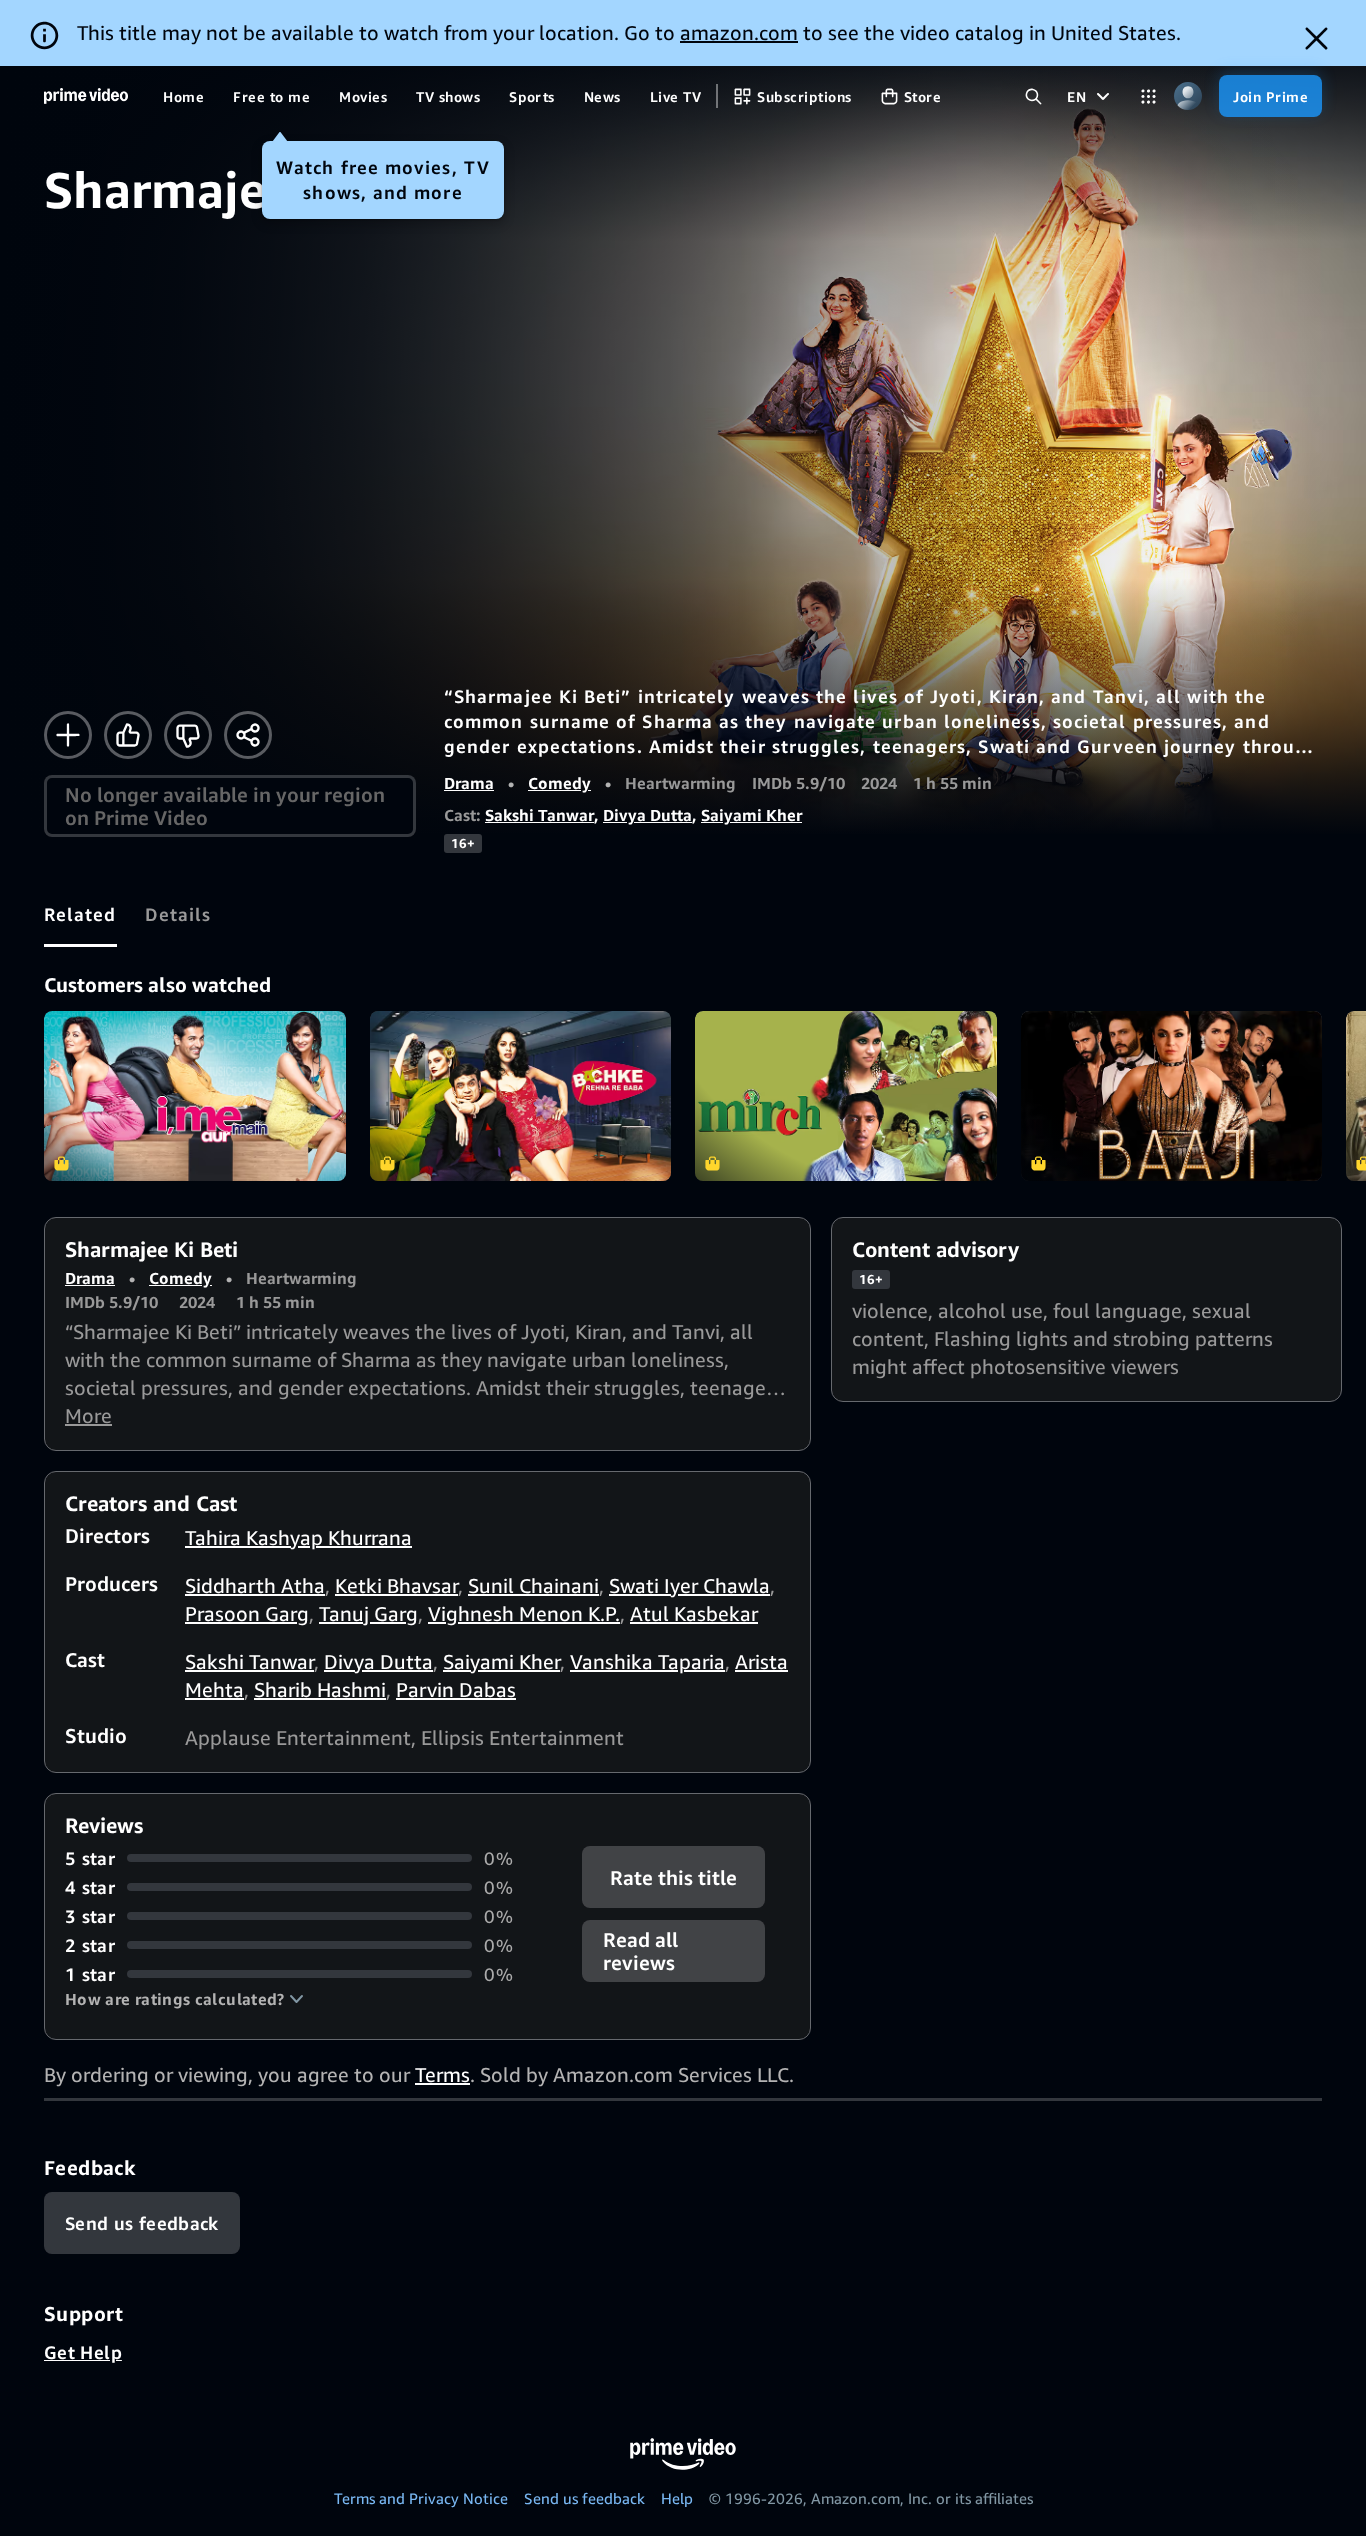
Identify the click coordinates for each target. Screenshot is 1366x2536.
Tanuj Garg (368, 1613)
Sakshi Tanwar (539, 815)
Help (677, 2498)
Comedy (559, 783)
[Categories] (1148, 96)
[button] (184, 1999)
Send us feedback (584, 2498)
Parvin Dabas (456, 1689)
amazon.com (739, 32)
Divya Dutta (647, 815)
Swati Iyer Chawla (689, 1585)
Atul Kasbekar (694, 1613)
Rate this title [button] (674, 1876)
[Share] (248, 735)
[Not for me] (188, 735)
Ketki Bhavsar (396, 1585)
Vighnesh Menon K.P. (524, 1613)
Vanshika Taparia (647, 1661)
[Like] (128, 735)
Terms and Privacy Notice (421, 2498)
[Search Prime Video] (1033, 96)
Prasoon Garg (247, 1613)
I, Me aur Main (195, 1096)
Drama (469, 783)
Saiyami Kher (751, 815)
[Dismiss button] (1316, 38)
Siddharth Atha (255, 1585)
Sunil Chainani (533, 1585)
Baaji (1172, 1096)
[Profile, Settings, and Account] (1187, 96)
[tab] (80, 914)
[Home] (86, 96)
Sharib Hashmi (320, 1689)
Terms (442, 2074)
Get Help (83, 2352)
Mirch (846, 1096)
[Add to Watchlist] (68, 735)
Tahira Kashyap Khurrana (298, 1537)
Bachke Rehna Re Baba (521, 1096)
